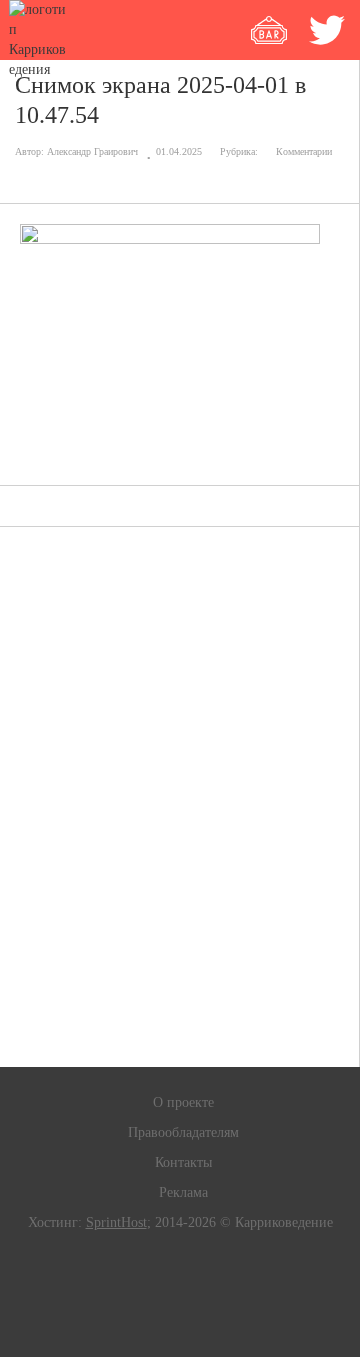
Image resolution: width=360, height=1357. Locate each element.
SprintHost (116, 1222)
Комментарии (304, 151)
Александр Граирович (92, 151)
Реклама (183, 1192)
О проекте (183, 1102)
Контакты (183, 1162)
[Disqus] (180, 797)
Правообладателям (183, 1132)
